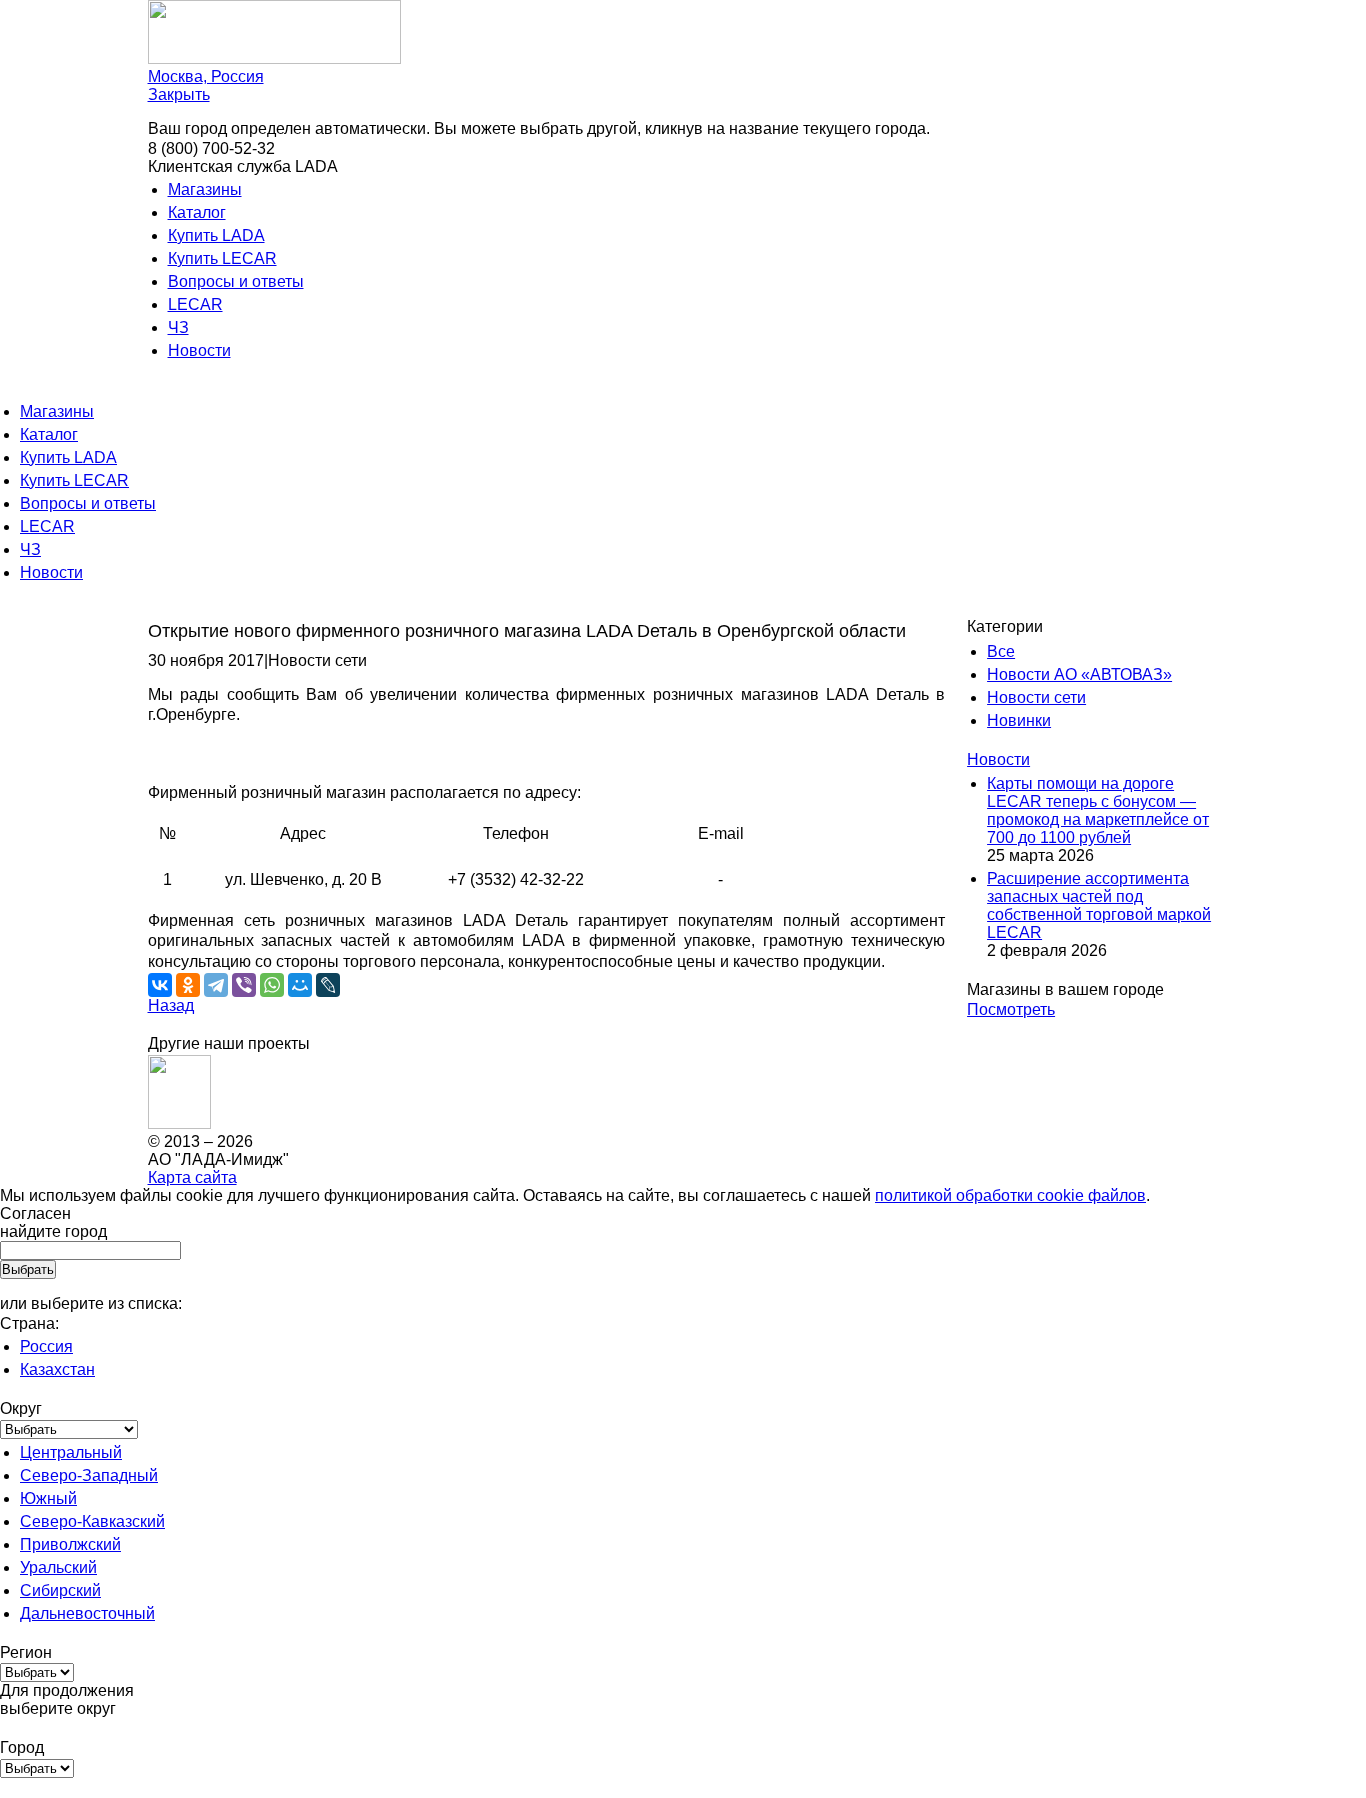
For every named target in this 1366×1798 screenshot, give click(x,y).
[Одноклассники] (188, 985)
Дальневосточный (87, 1613)
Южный (48, 1498)
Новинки (1019, 720)
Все (1001, 651)
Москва (206, 76)
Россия (46, 1346)
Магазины (205, 189)
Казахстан (57, 1369)
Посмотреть (1011, 1009)
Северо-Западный (89, 1475)
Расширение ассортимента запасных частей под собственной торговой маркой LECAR (1099, 905)
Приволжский (70, 1544)
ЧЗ (178, 327)
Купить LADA (216, 235)
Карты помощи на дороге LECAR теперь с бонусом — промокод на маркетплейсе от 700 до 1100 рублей (1098, 810)
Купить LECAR (222, 258)
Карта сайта (192, 1177)
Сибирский (60, 1590)
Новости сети (1036, 697)
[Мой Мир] (300, 985)
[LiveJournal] (328, 985)
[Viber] (244, 985)
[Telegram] (216, 985)
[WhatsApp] (272, 985)
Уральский (58, 1567)
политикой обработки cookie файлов (1010, 1195)
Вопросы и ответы (236, 281)
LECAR (195, 304)
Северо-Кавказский (92, 1521)
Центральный (71, 1452)
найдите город (53, 1231)
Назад (171, 1005)
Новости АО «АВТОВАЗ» (1079, 674)
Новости (199, 350)
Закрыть (179, 94)
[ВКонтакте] (160, 985)
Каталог (197, 212)
